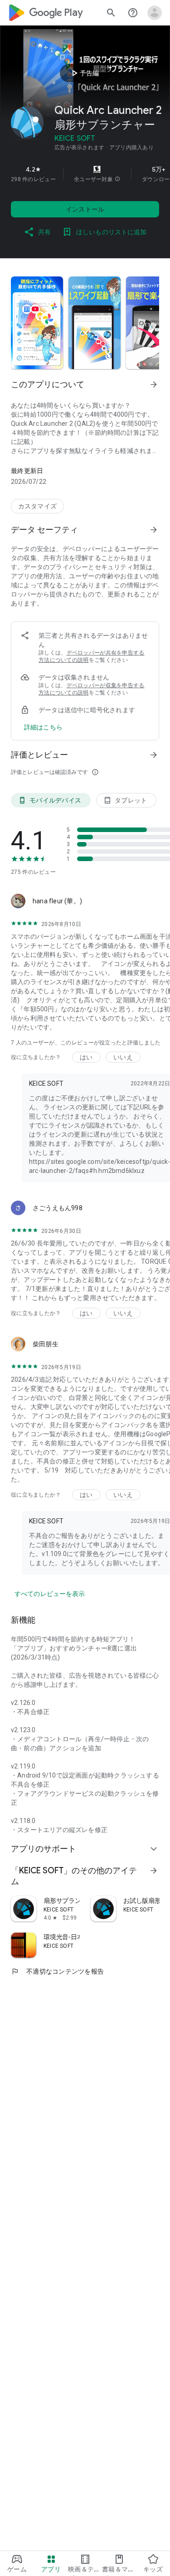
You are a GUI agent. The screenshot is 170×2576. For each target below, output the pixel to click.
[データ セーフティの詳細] (43, 727)
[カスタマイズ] (37, 506)
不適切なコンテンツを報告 (57, 1971)
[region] (85, 174)
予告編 (84, 73)
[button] (117, 179)
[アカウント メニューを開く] (155, 13)
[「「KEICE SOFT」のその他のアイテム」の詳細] (154, 1871)
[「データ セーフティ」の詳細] (154, 530)
